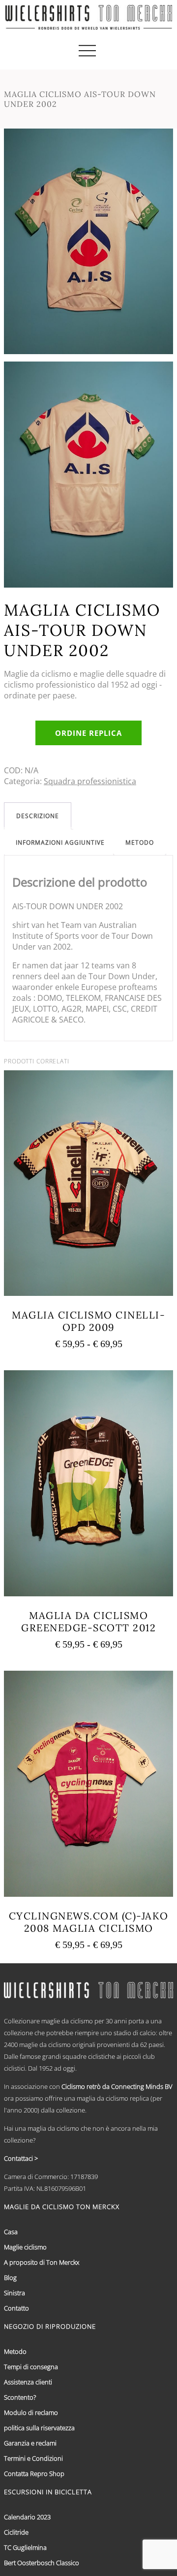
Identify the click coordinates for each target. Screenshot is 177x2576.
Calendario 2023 (27, 2517)
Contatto (16, 2308)
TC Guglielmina (25, 2547)
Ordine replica (88, 733)
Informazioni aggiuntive (60, 842)
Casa (11, 2232)
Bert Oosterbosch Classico (42, 2563)
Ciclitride (16, 2532)
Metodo (140, 842)
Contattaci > (21, 2158)
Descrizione (38, 816)
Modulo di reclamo (31, 2412)
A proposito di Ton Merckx (42, 2262)
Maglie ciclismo (25, 2247)
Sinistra (15, 2293)
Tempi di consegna (31, 2367)
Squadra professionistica (90, 781)
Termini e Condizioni (33, 2458)
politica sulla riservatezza (39, 2428)
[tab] (38, 816)
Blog (10, 2278)
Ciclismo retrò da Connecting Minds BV (117, 2086)
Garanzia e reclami (30, 2443)
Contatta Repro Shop (34, 2474)
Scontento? (20, 2397)
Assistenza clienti (28, 2382)
